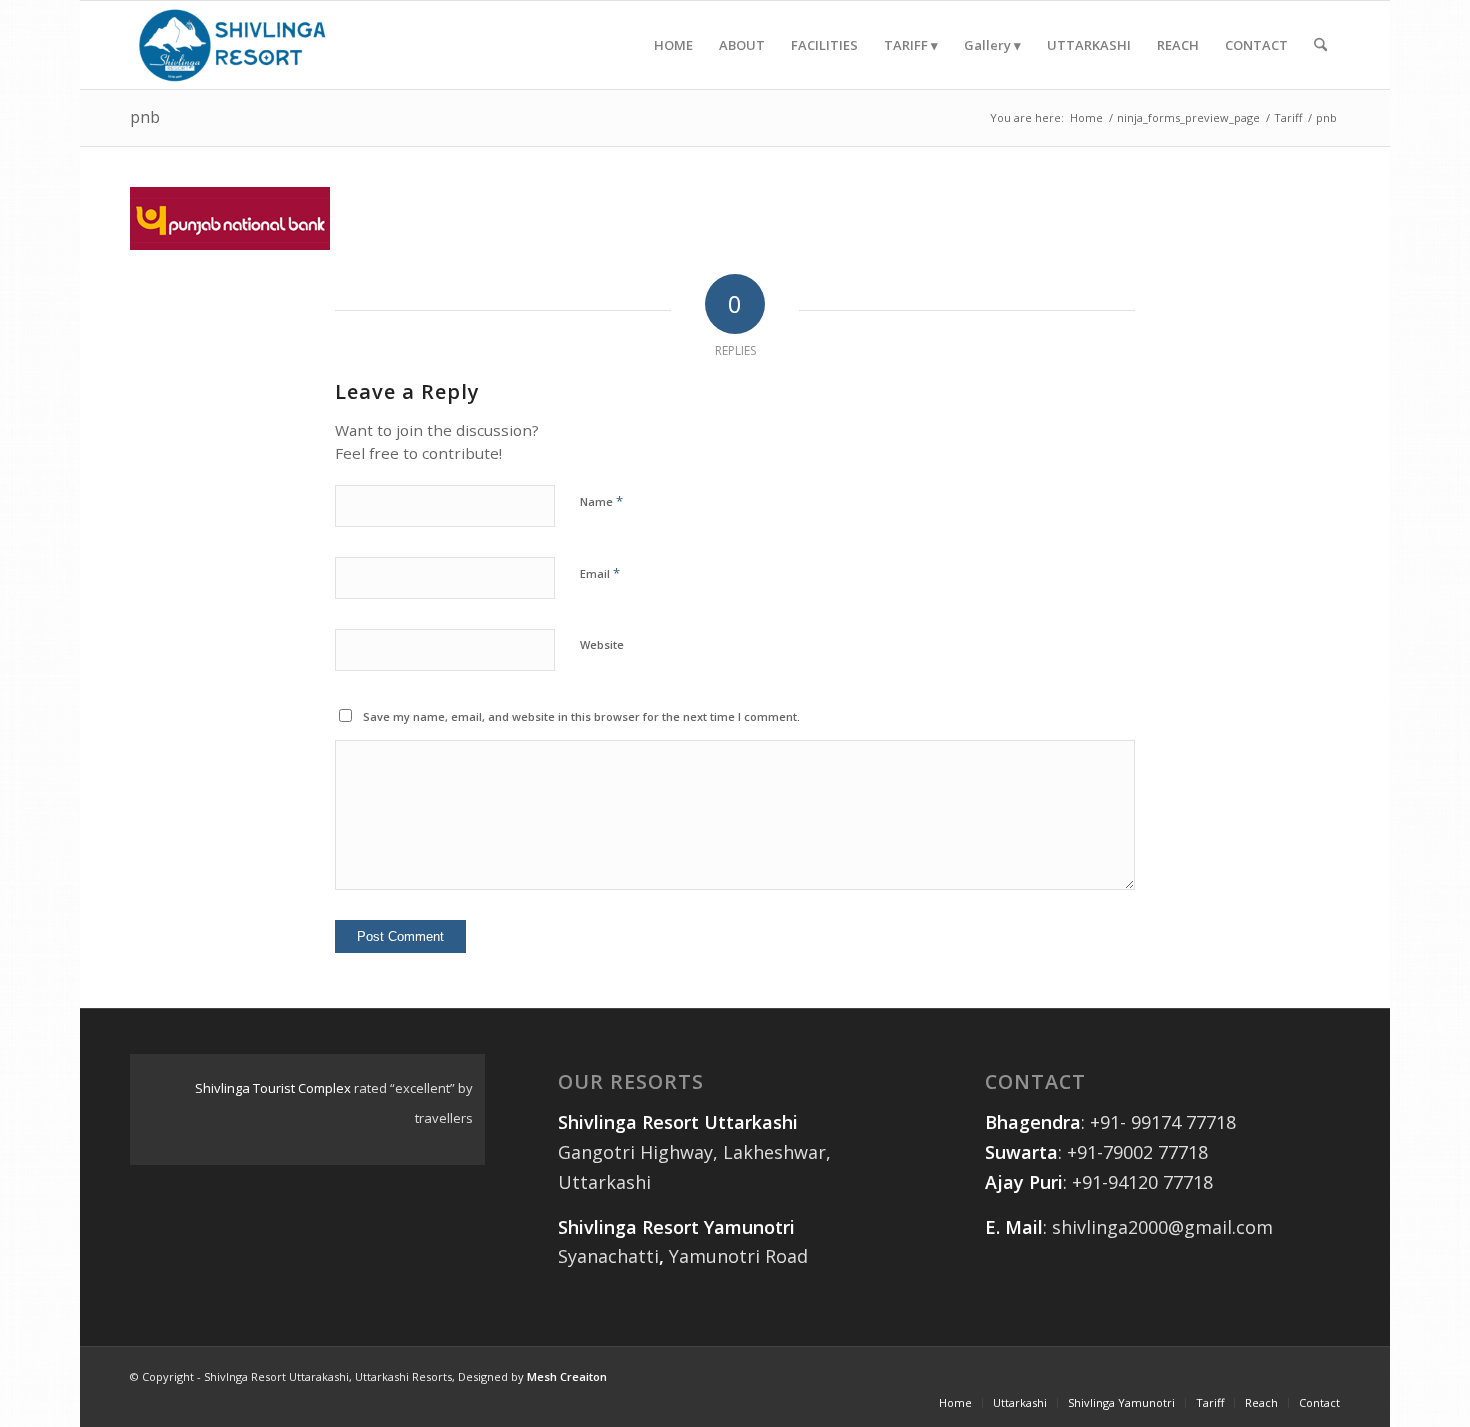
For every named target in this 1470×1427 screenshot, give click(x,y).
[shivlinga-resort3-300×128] (233, 45)
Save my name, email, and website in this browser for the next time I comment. (581, 716)
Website (602, 644)
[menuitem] (673, 45)
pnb (145, 117)
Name (601, 501)
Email (600, 573)
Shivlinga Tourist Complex (273, 1088)
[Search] (1320, 45)
